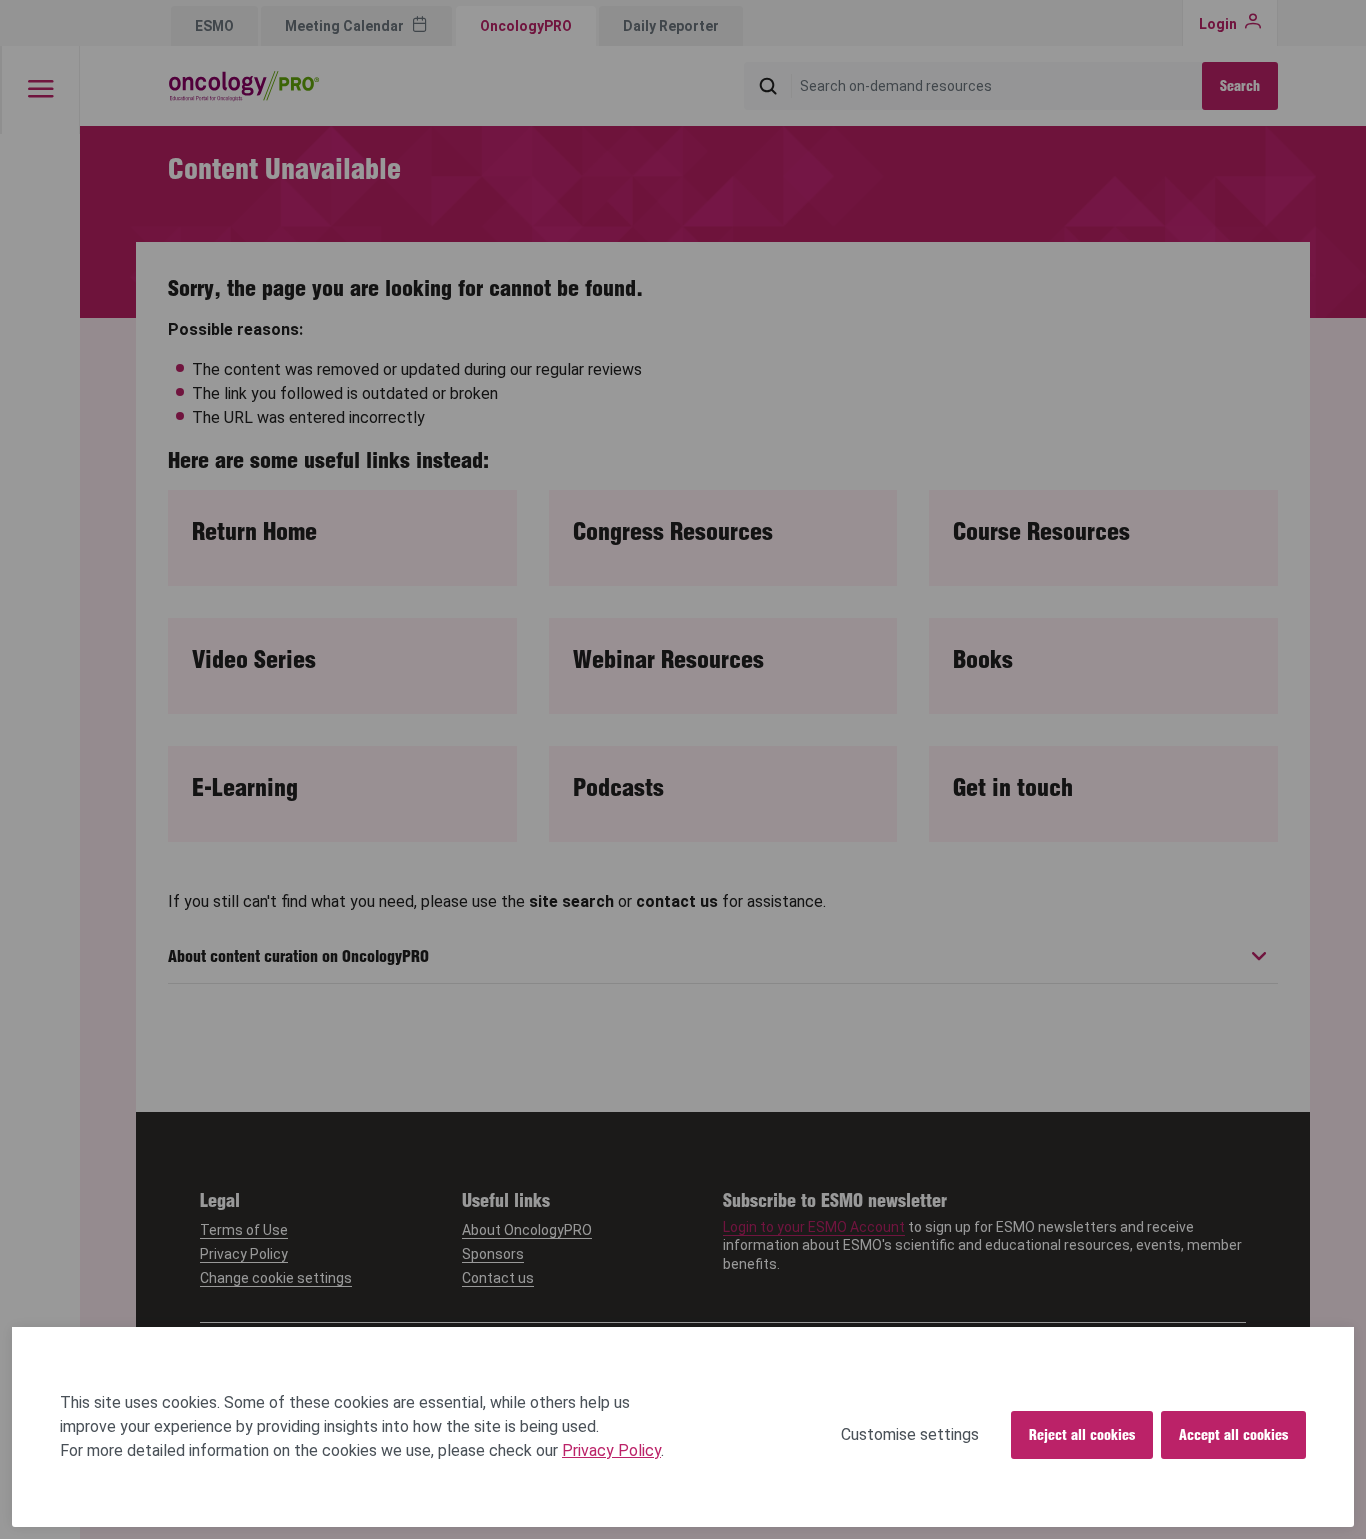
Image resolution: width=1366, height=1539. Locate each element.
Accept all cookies (1233, 1435)
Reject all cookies (1082, 1435)
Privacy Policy (611, 1450)
